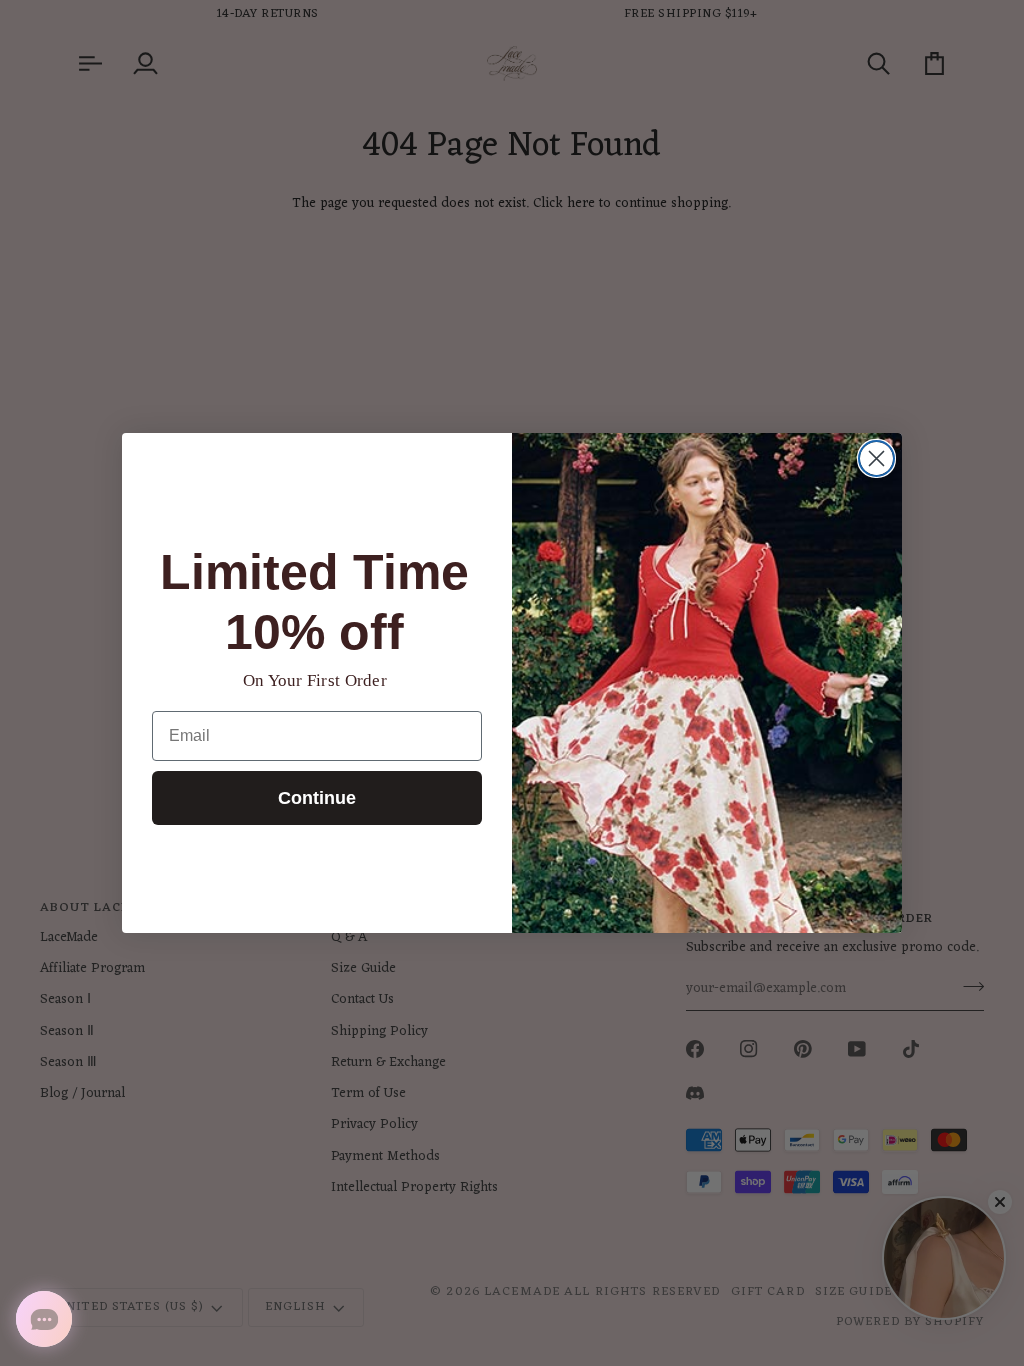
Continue (317, 798)
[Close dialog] (876, 458)
